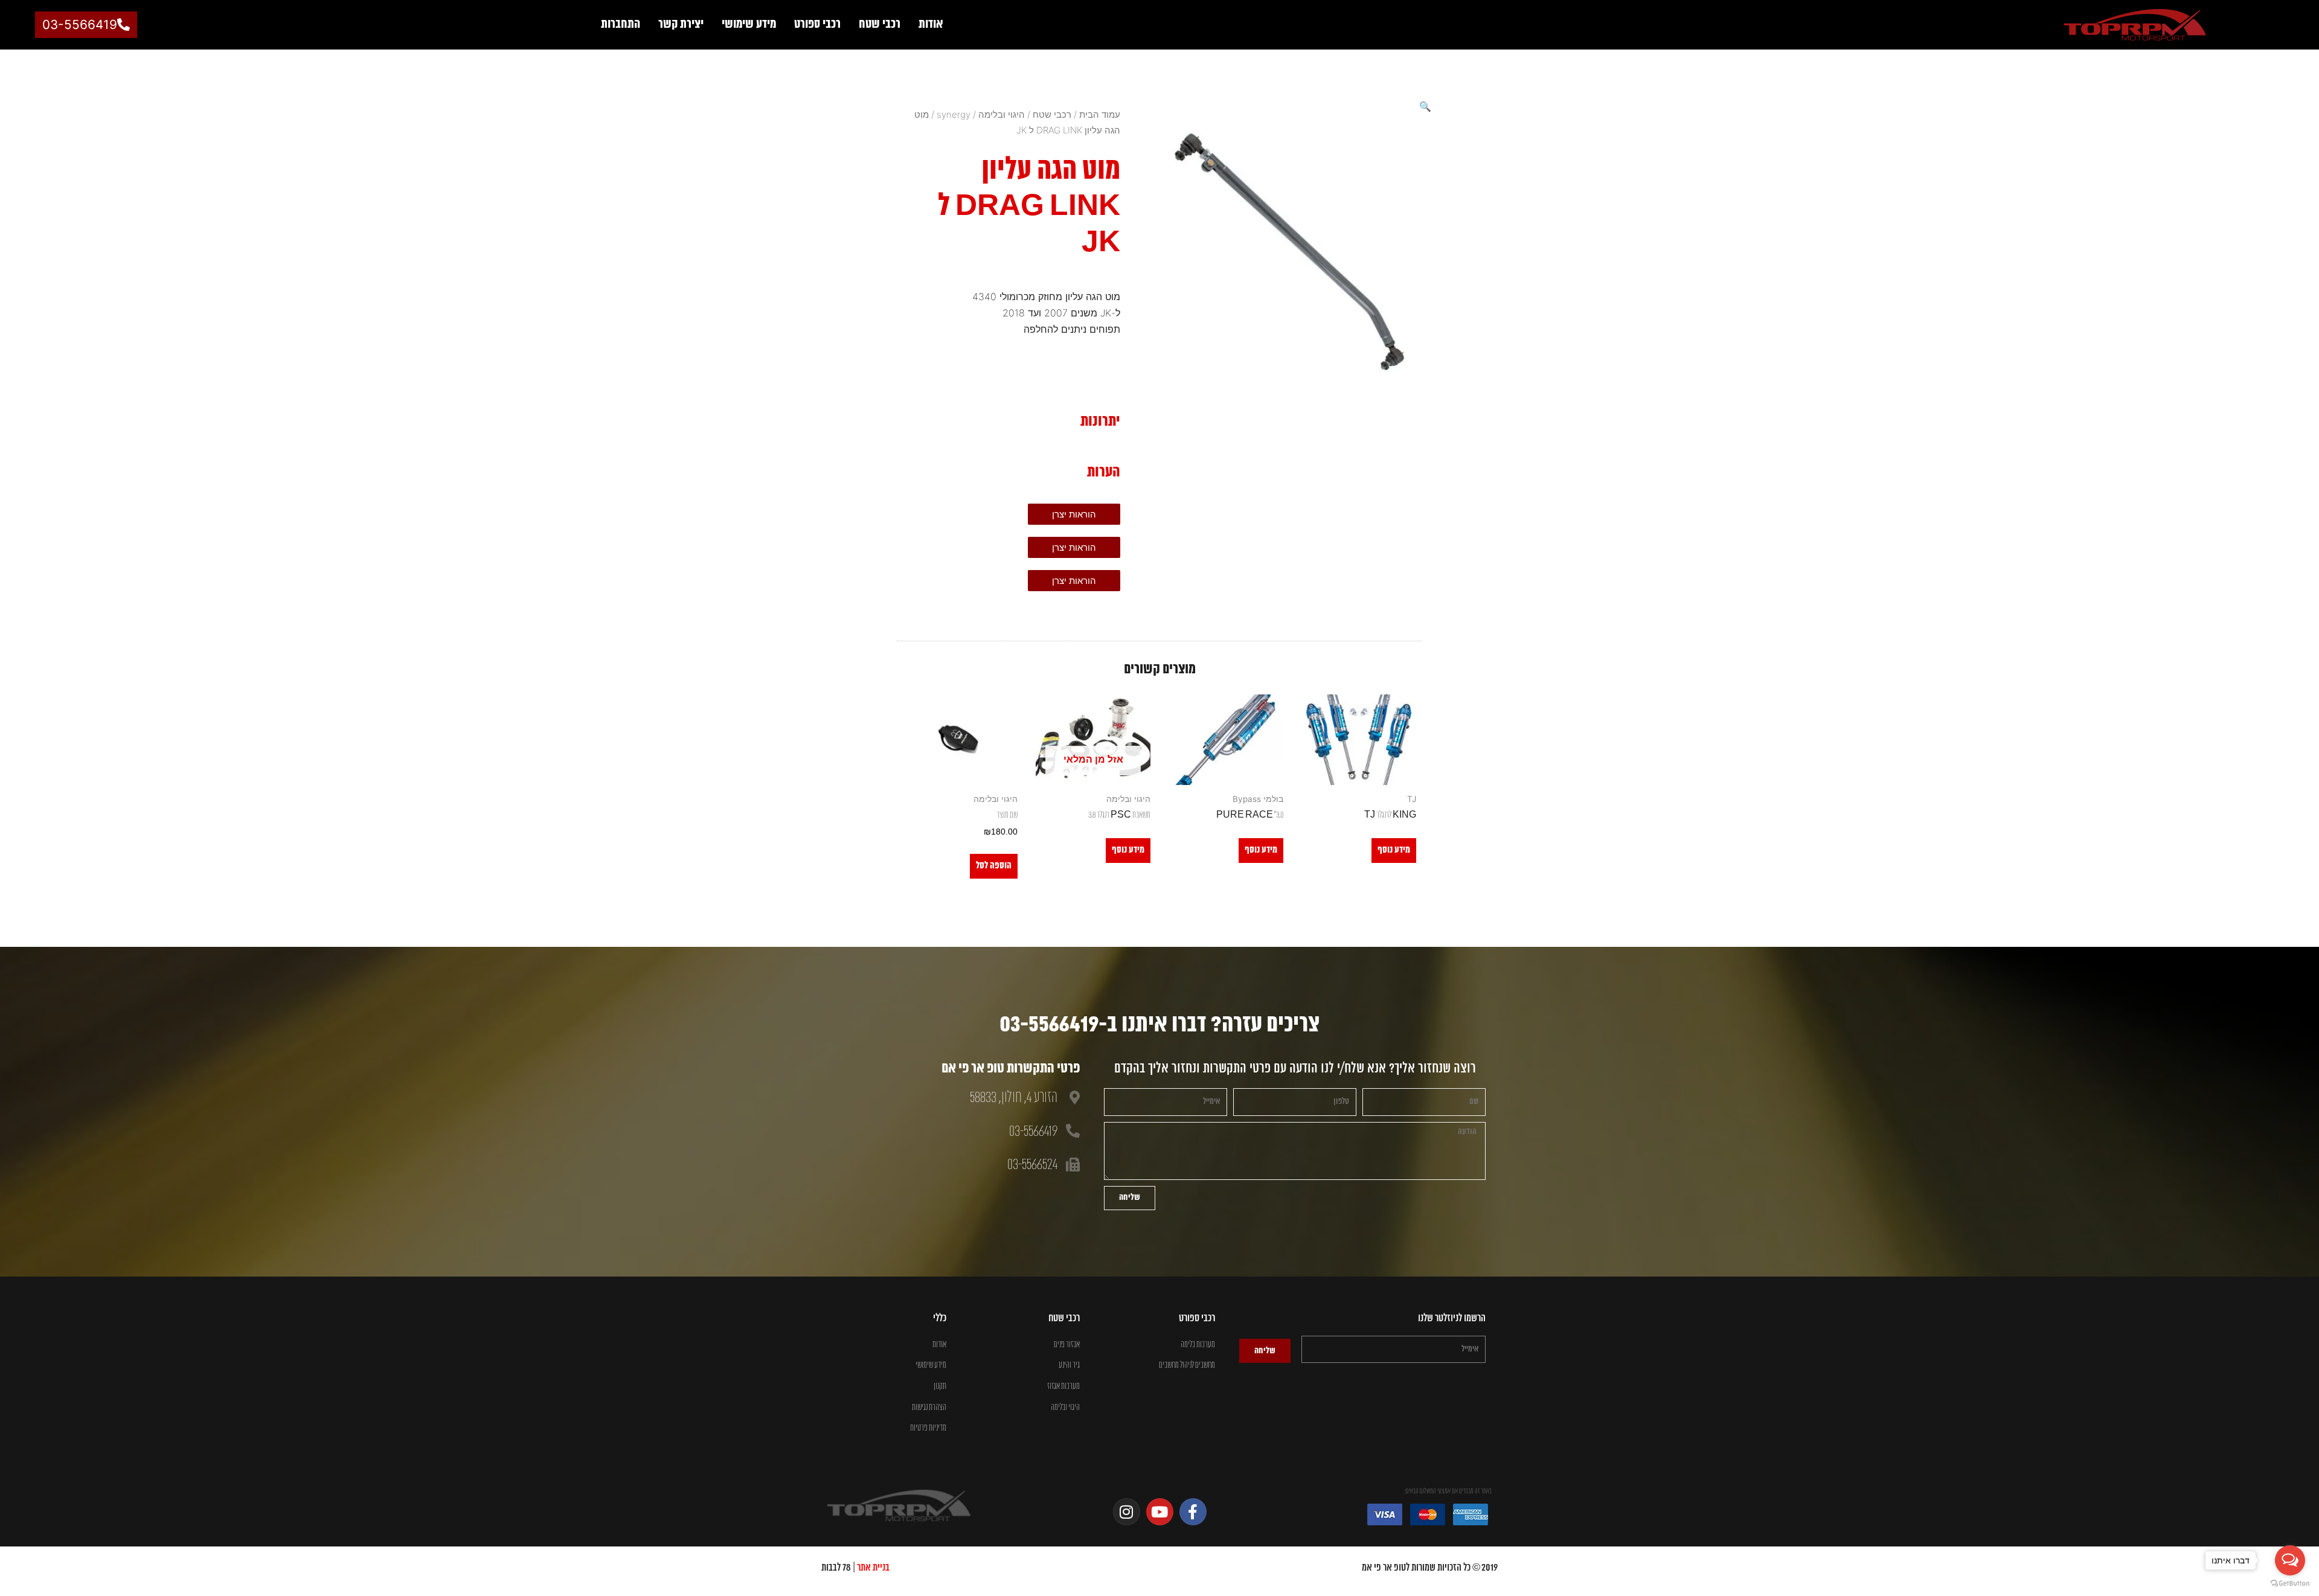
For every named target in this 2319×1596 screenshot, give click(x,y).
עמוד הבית (1100, 114)
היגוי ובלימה (1002, 114)
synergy (954, 114)
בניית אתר (873, 1568)
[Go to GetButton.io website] (2290, 1584)
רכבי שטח (880, 24)
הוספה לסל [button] (994, 866)
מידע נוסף (1394, 850)
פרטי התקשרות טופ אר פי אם (1011, 1069)
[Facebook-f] (1193, 1512)
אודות (931, 24)
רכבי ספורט (817, 24)
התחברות (621, 24)
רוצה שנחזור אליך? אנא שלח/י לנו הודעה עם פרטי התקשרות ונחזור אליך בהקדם (1295, 1069)
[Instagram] (1127, 1512)
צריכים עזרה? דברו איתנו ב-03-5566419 (1159, 1025)
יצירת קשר (681, 24)
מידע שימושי (749, 24)
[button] (1425, 106)
